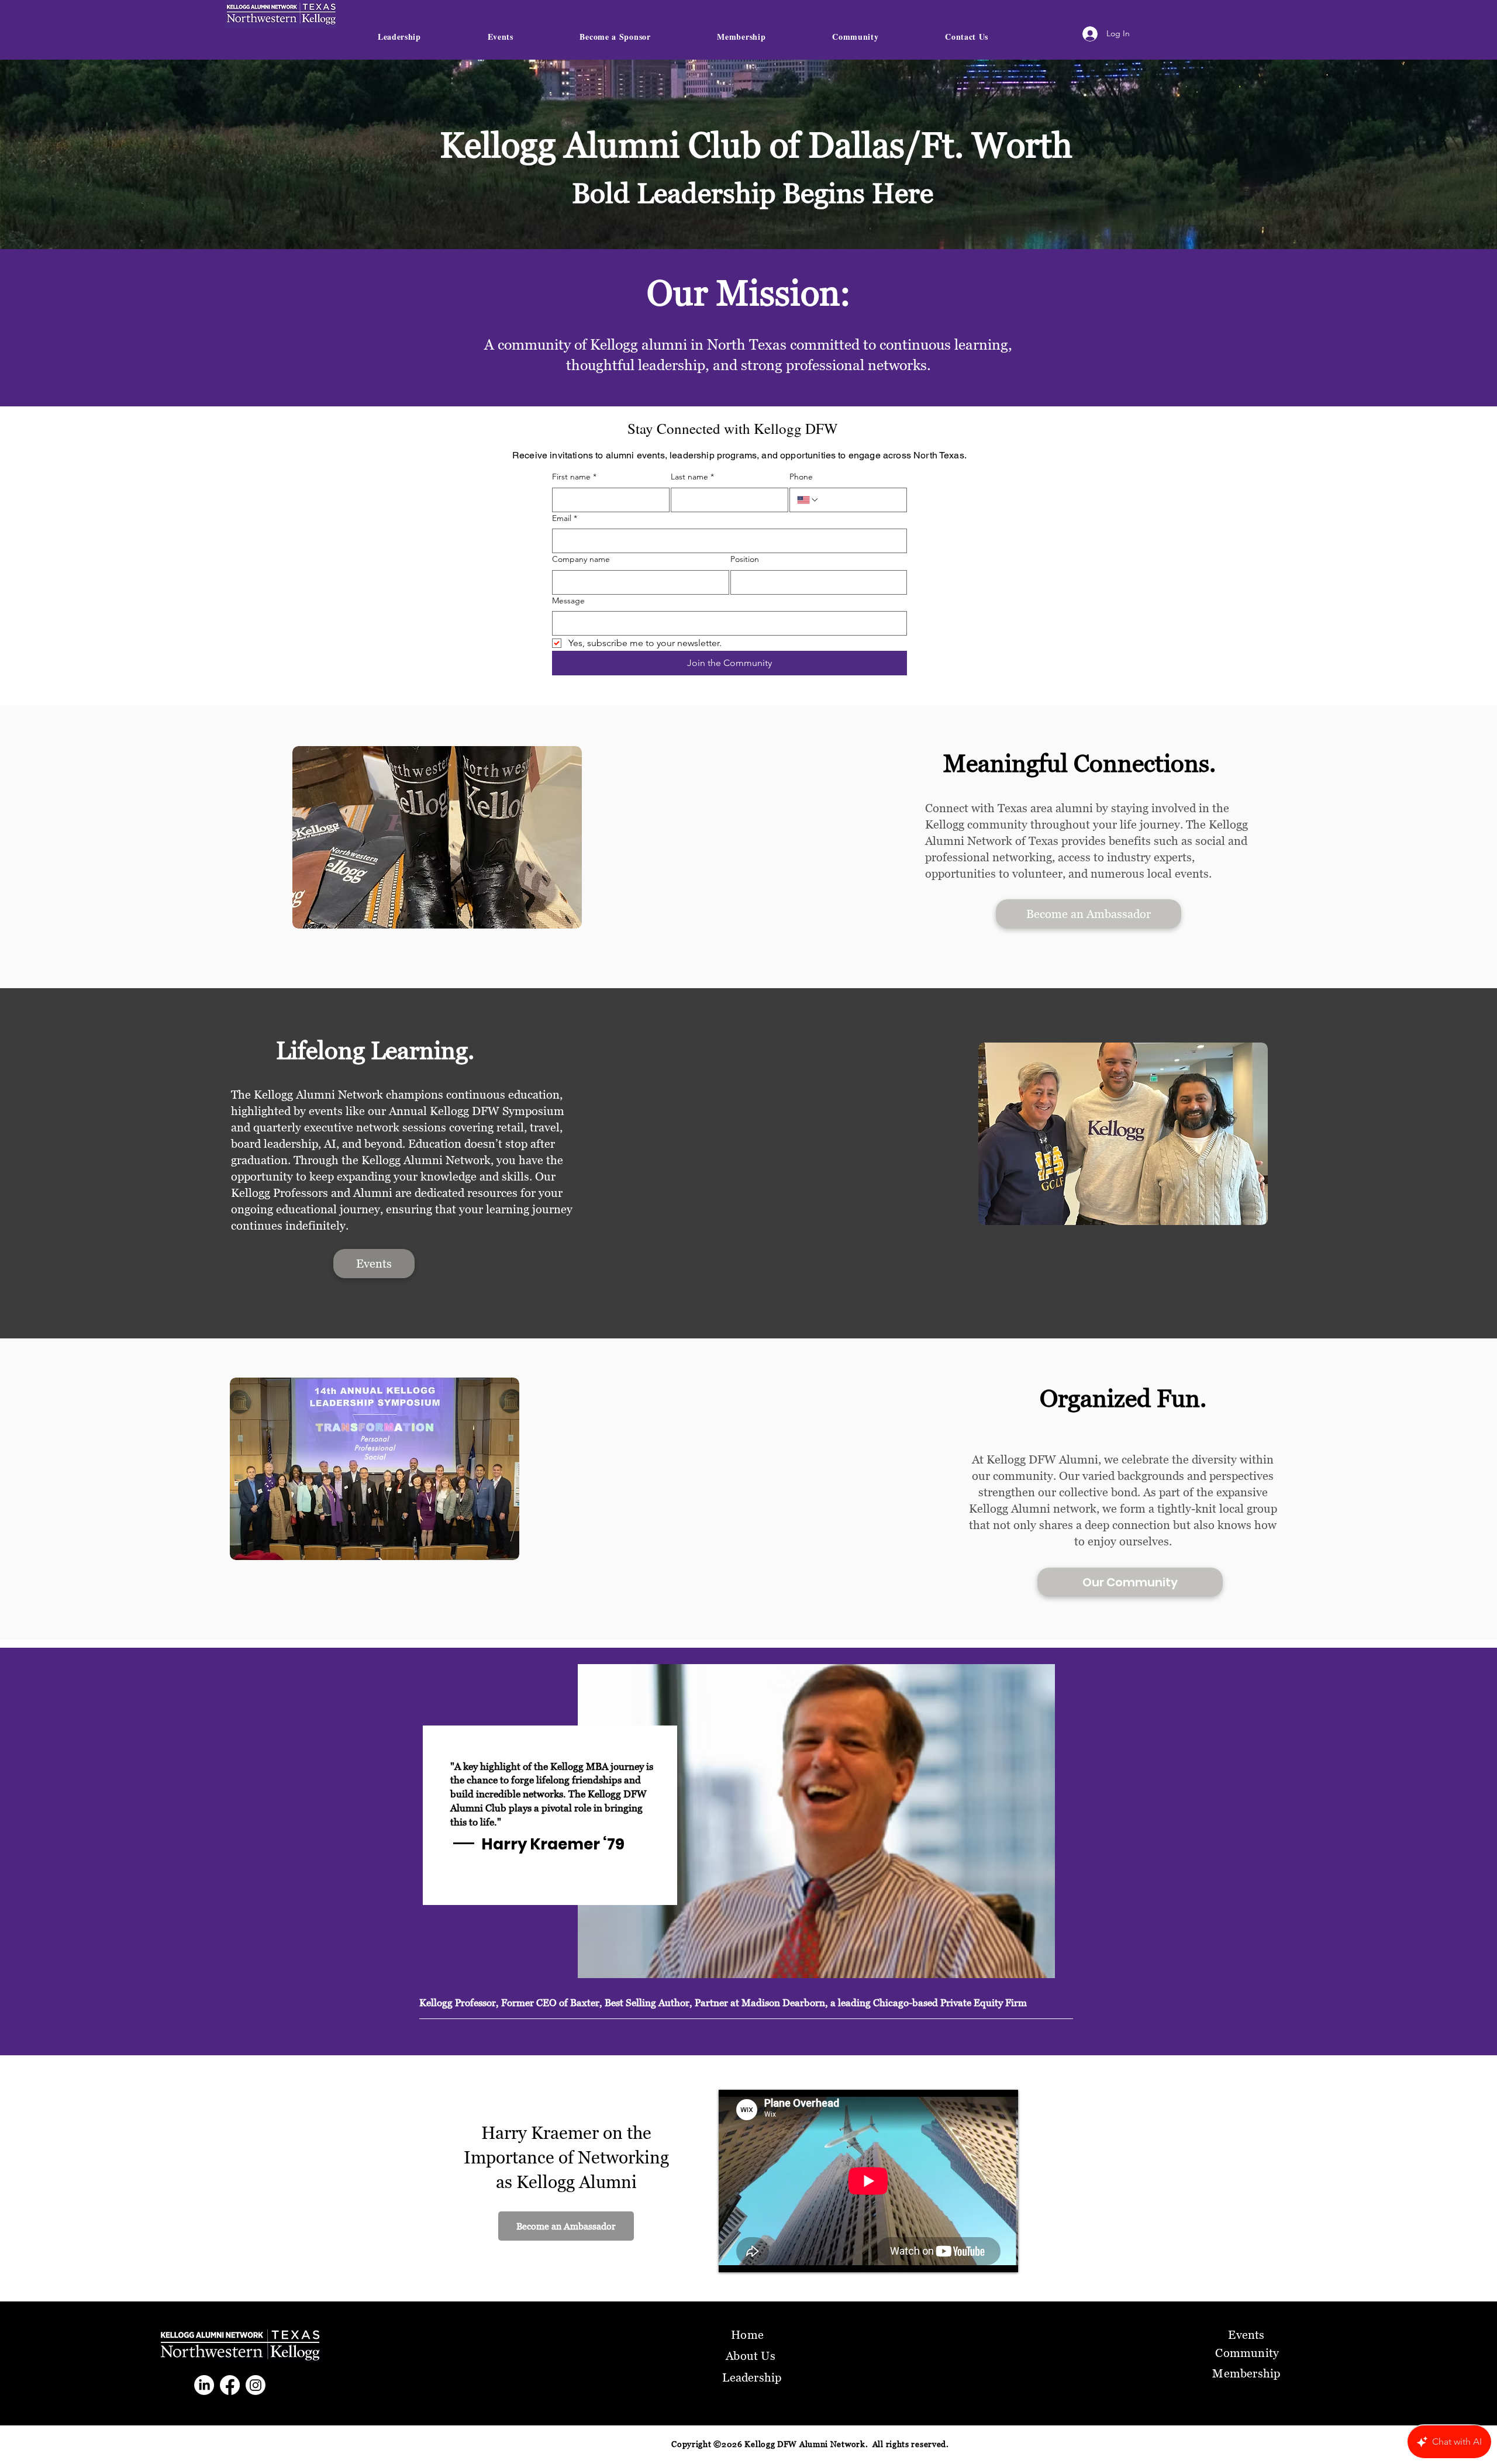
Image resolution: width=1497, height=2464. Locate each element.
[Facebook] (230, 2385)
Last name (692, 477)
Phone (801, 477)
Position (745, 559)
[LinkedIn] (204, 2385)
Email (565, 518)
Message (568, 601)
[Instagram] (256, 2385)
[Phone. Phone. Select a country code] (808, 500)
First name (574, 477)
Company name (581, 559)
